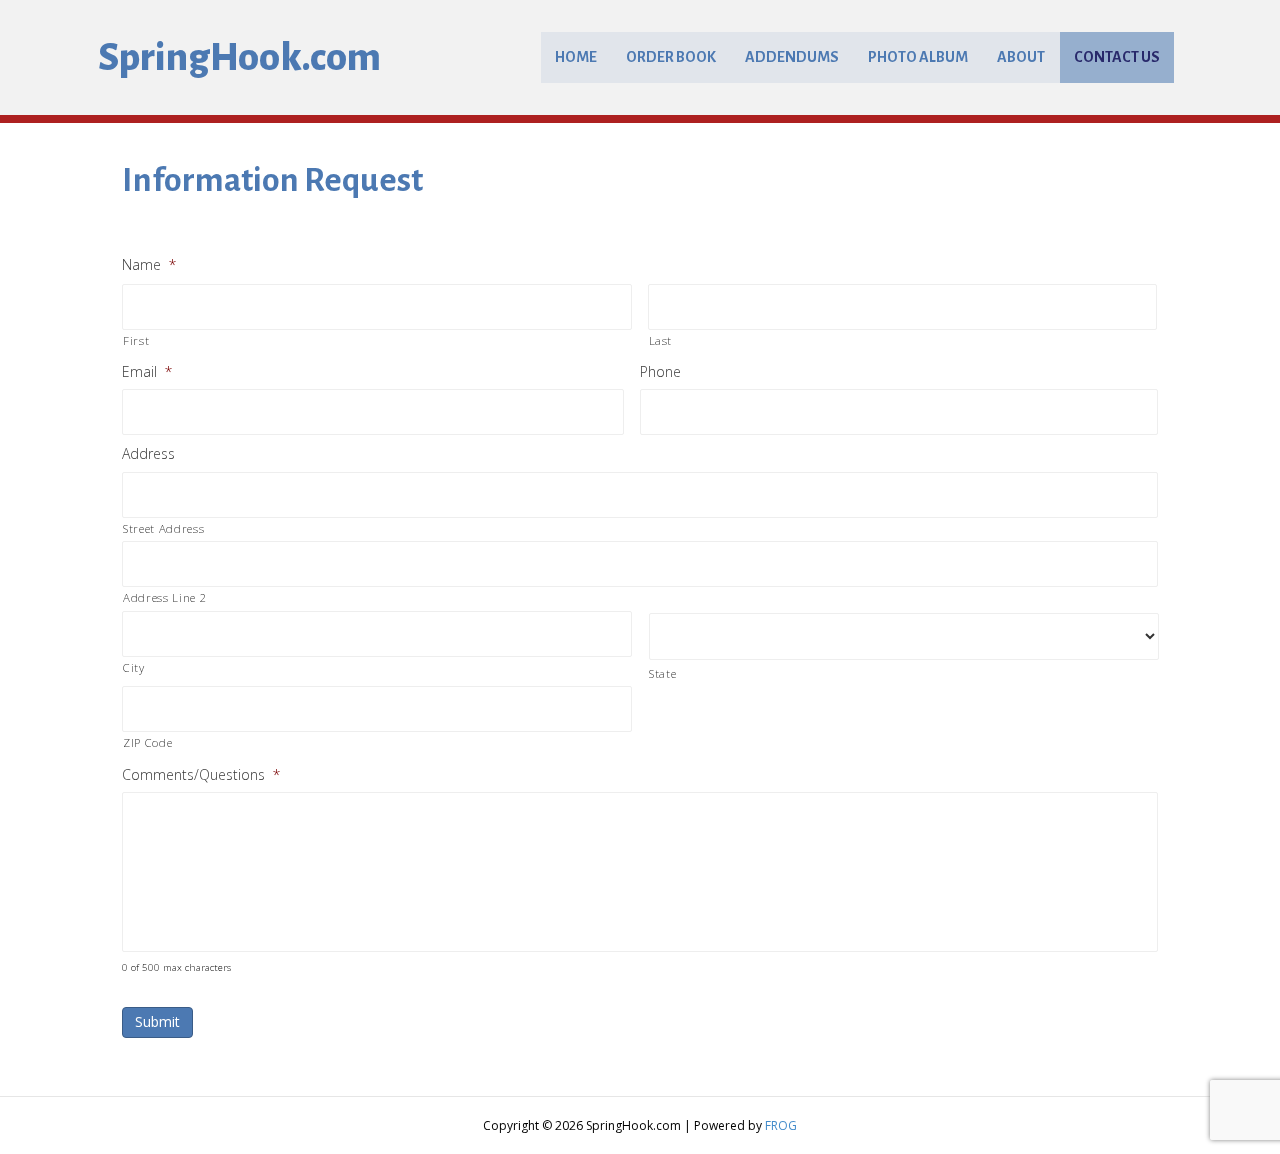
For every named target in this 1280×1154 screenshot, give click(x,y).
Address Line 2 (165, 597)
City (134, 667)
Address (148, 454)
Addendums (792, 57)
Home (576, 57)
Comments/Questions (201, 775)
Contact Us (1117, 57)
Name (149, 265)
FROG (781, 1125)
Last (661, 340)
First (136, 340)
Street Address (163, 528)
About (1021, 57)
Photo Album (918, 57)
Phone (660, 372)
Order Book (671, 57)
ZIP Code (147, 742)
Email (147, 372)
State (662, 673)
